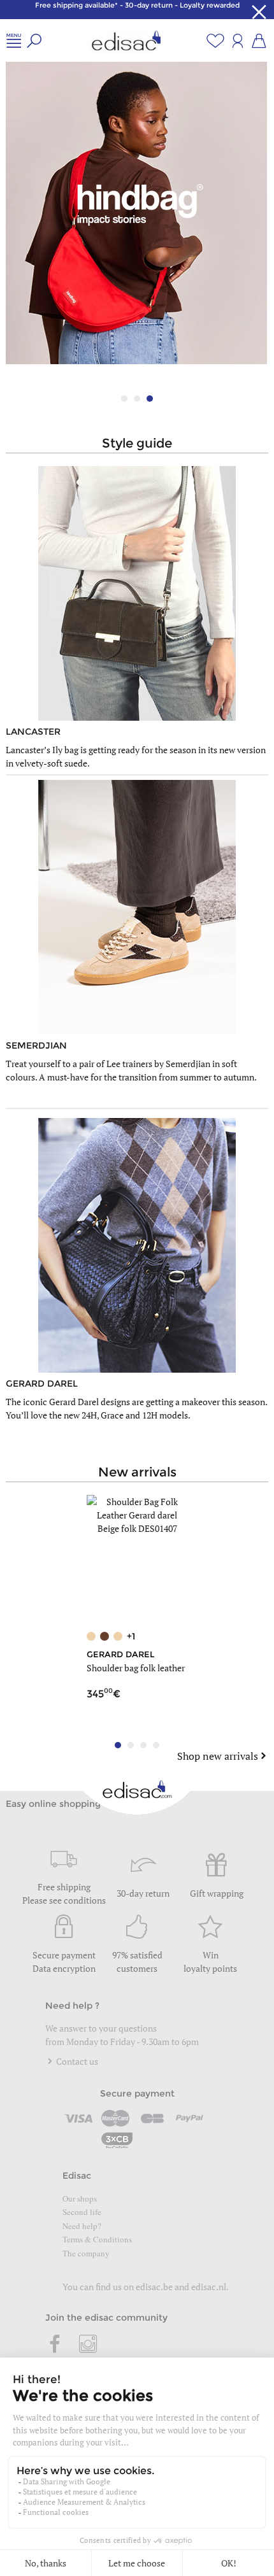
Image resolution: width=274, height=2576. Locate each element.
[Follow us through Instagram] (88, 2345)
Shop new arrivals (218, 1756)
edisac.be (154, 2287)
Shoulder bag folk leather (136, 1668)
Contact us (76, 2061)
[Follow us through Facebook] (55, 2345)
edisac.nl (209, 2287)
